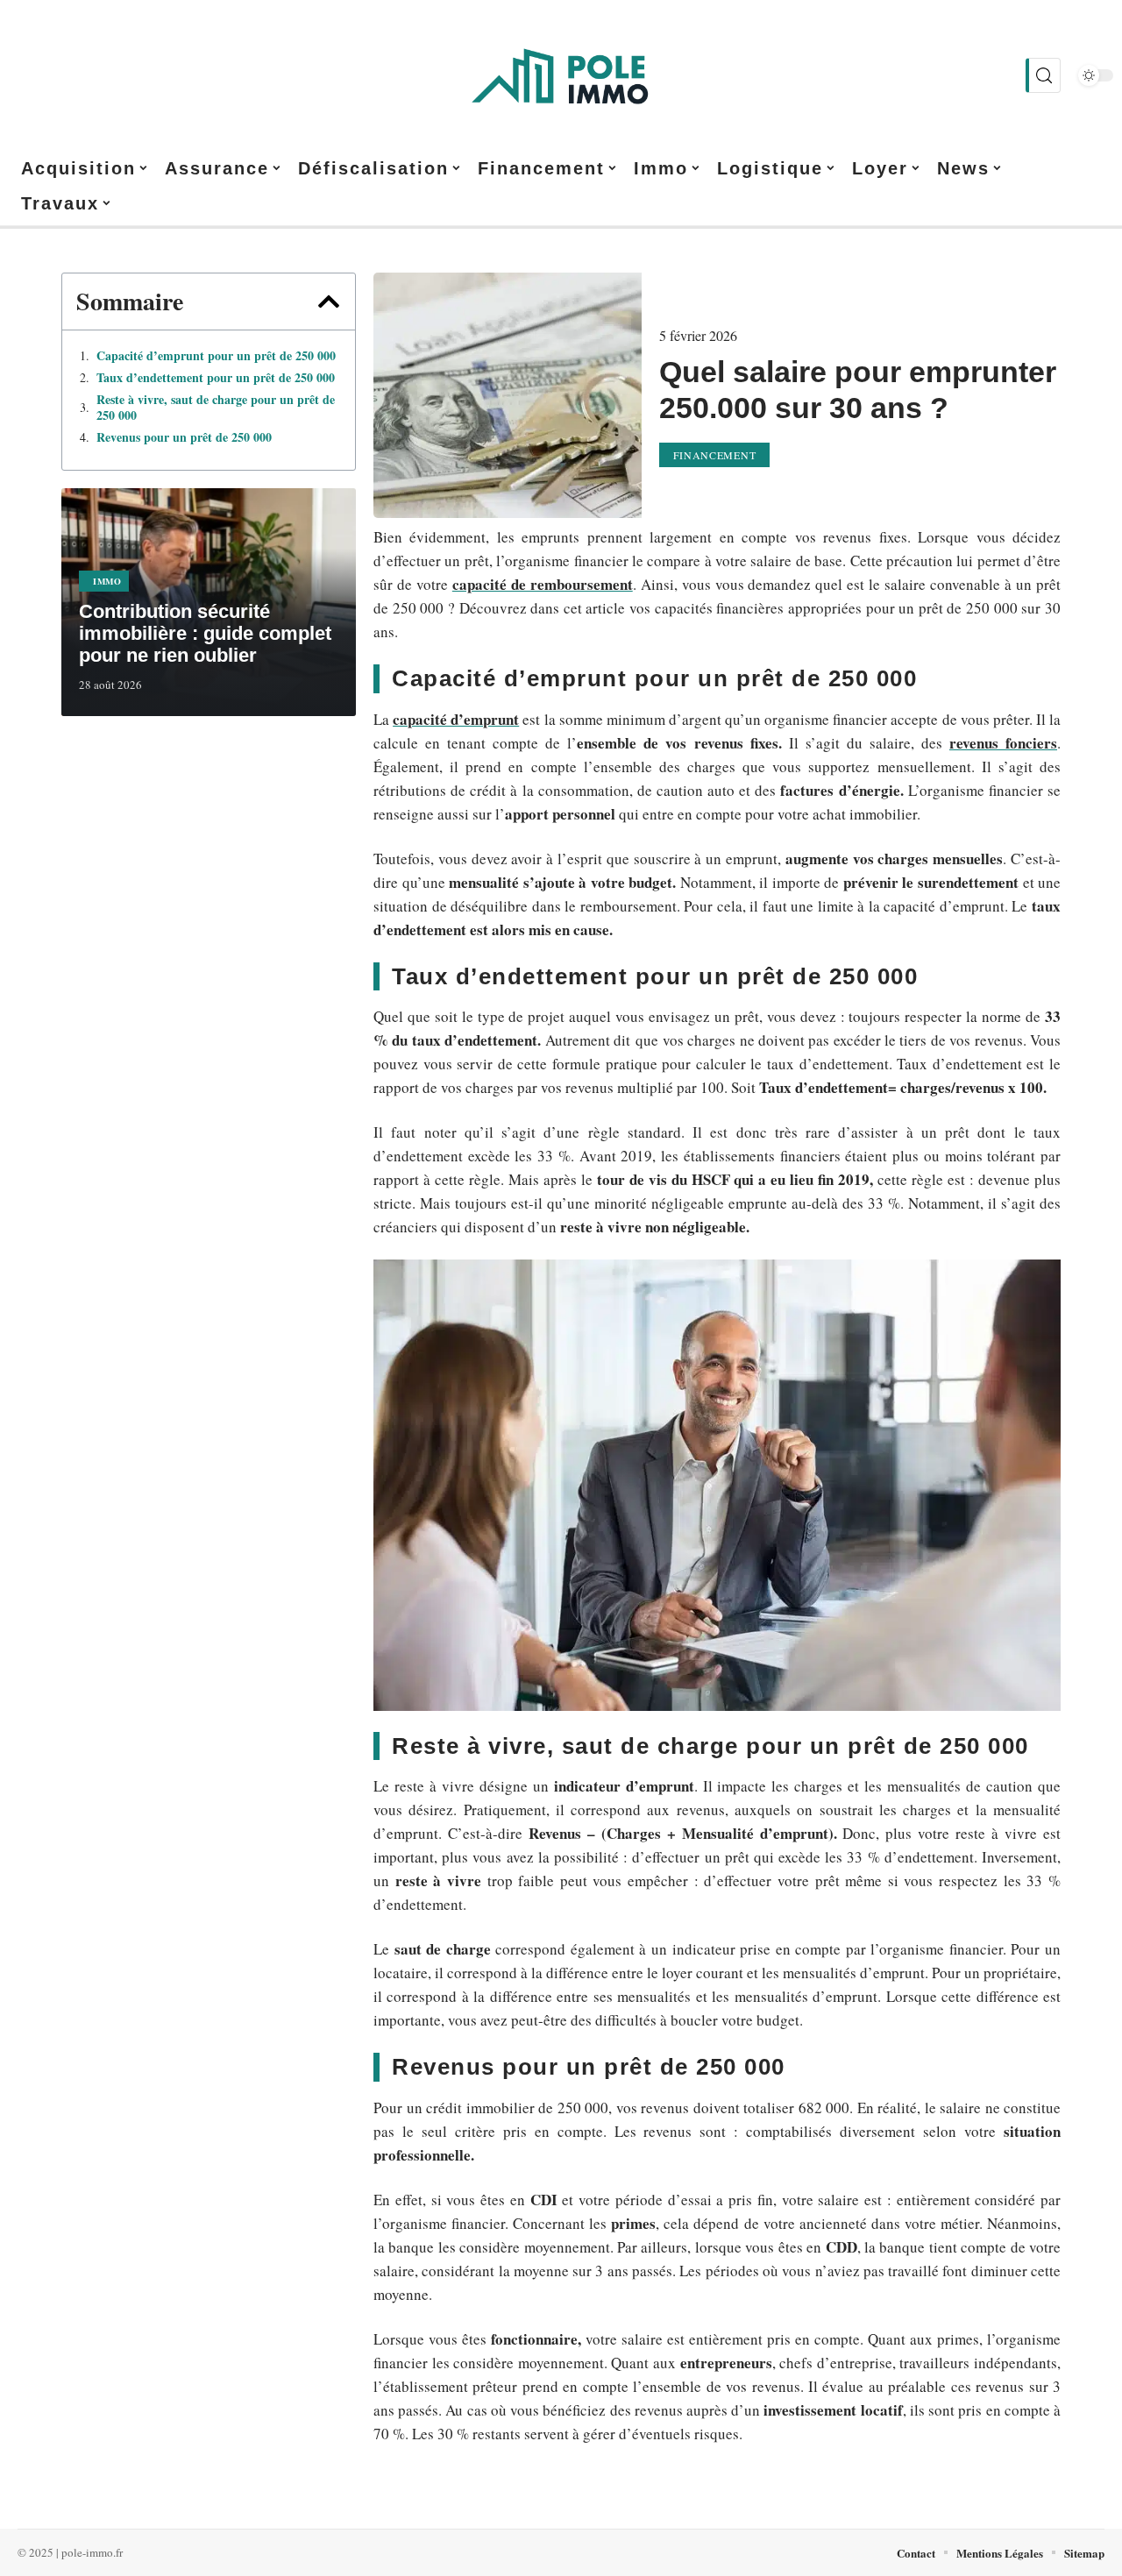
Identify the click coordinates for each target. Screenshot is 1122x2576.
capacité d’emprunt (456, 719)
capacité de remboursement (543, 584)
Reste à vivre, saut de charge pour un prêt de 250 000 (216, 408)
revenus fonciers (1003, 743)
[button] (329, 302)
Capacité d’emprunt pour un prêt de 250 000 (216, 356)
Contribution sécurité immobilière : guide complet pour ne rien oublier (205, 633)
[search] (1043, 75)
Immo (107, 581)
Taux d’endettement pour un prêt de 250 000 (216, 378)
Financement (715, 455)
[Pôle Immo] (561, 75)
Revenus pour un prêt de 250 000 (184, 437)
